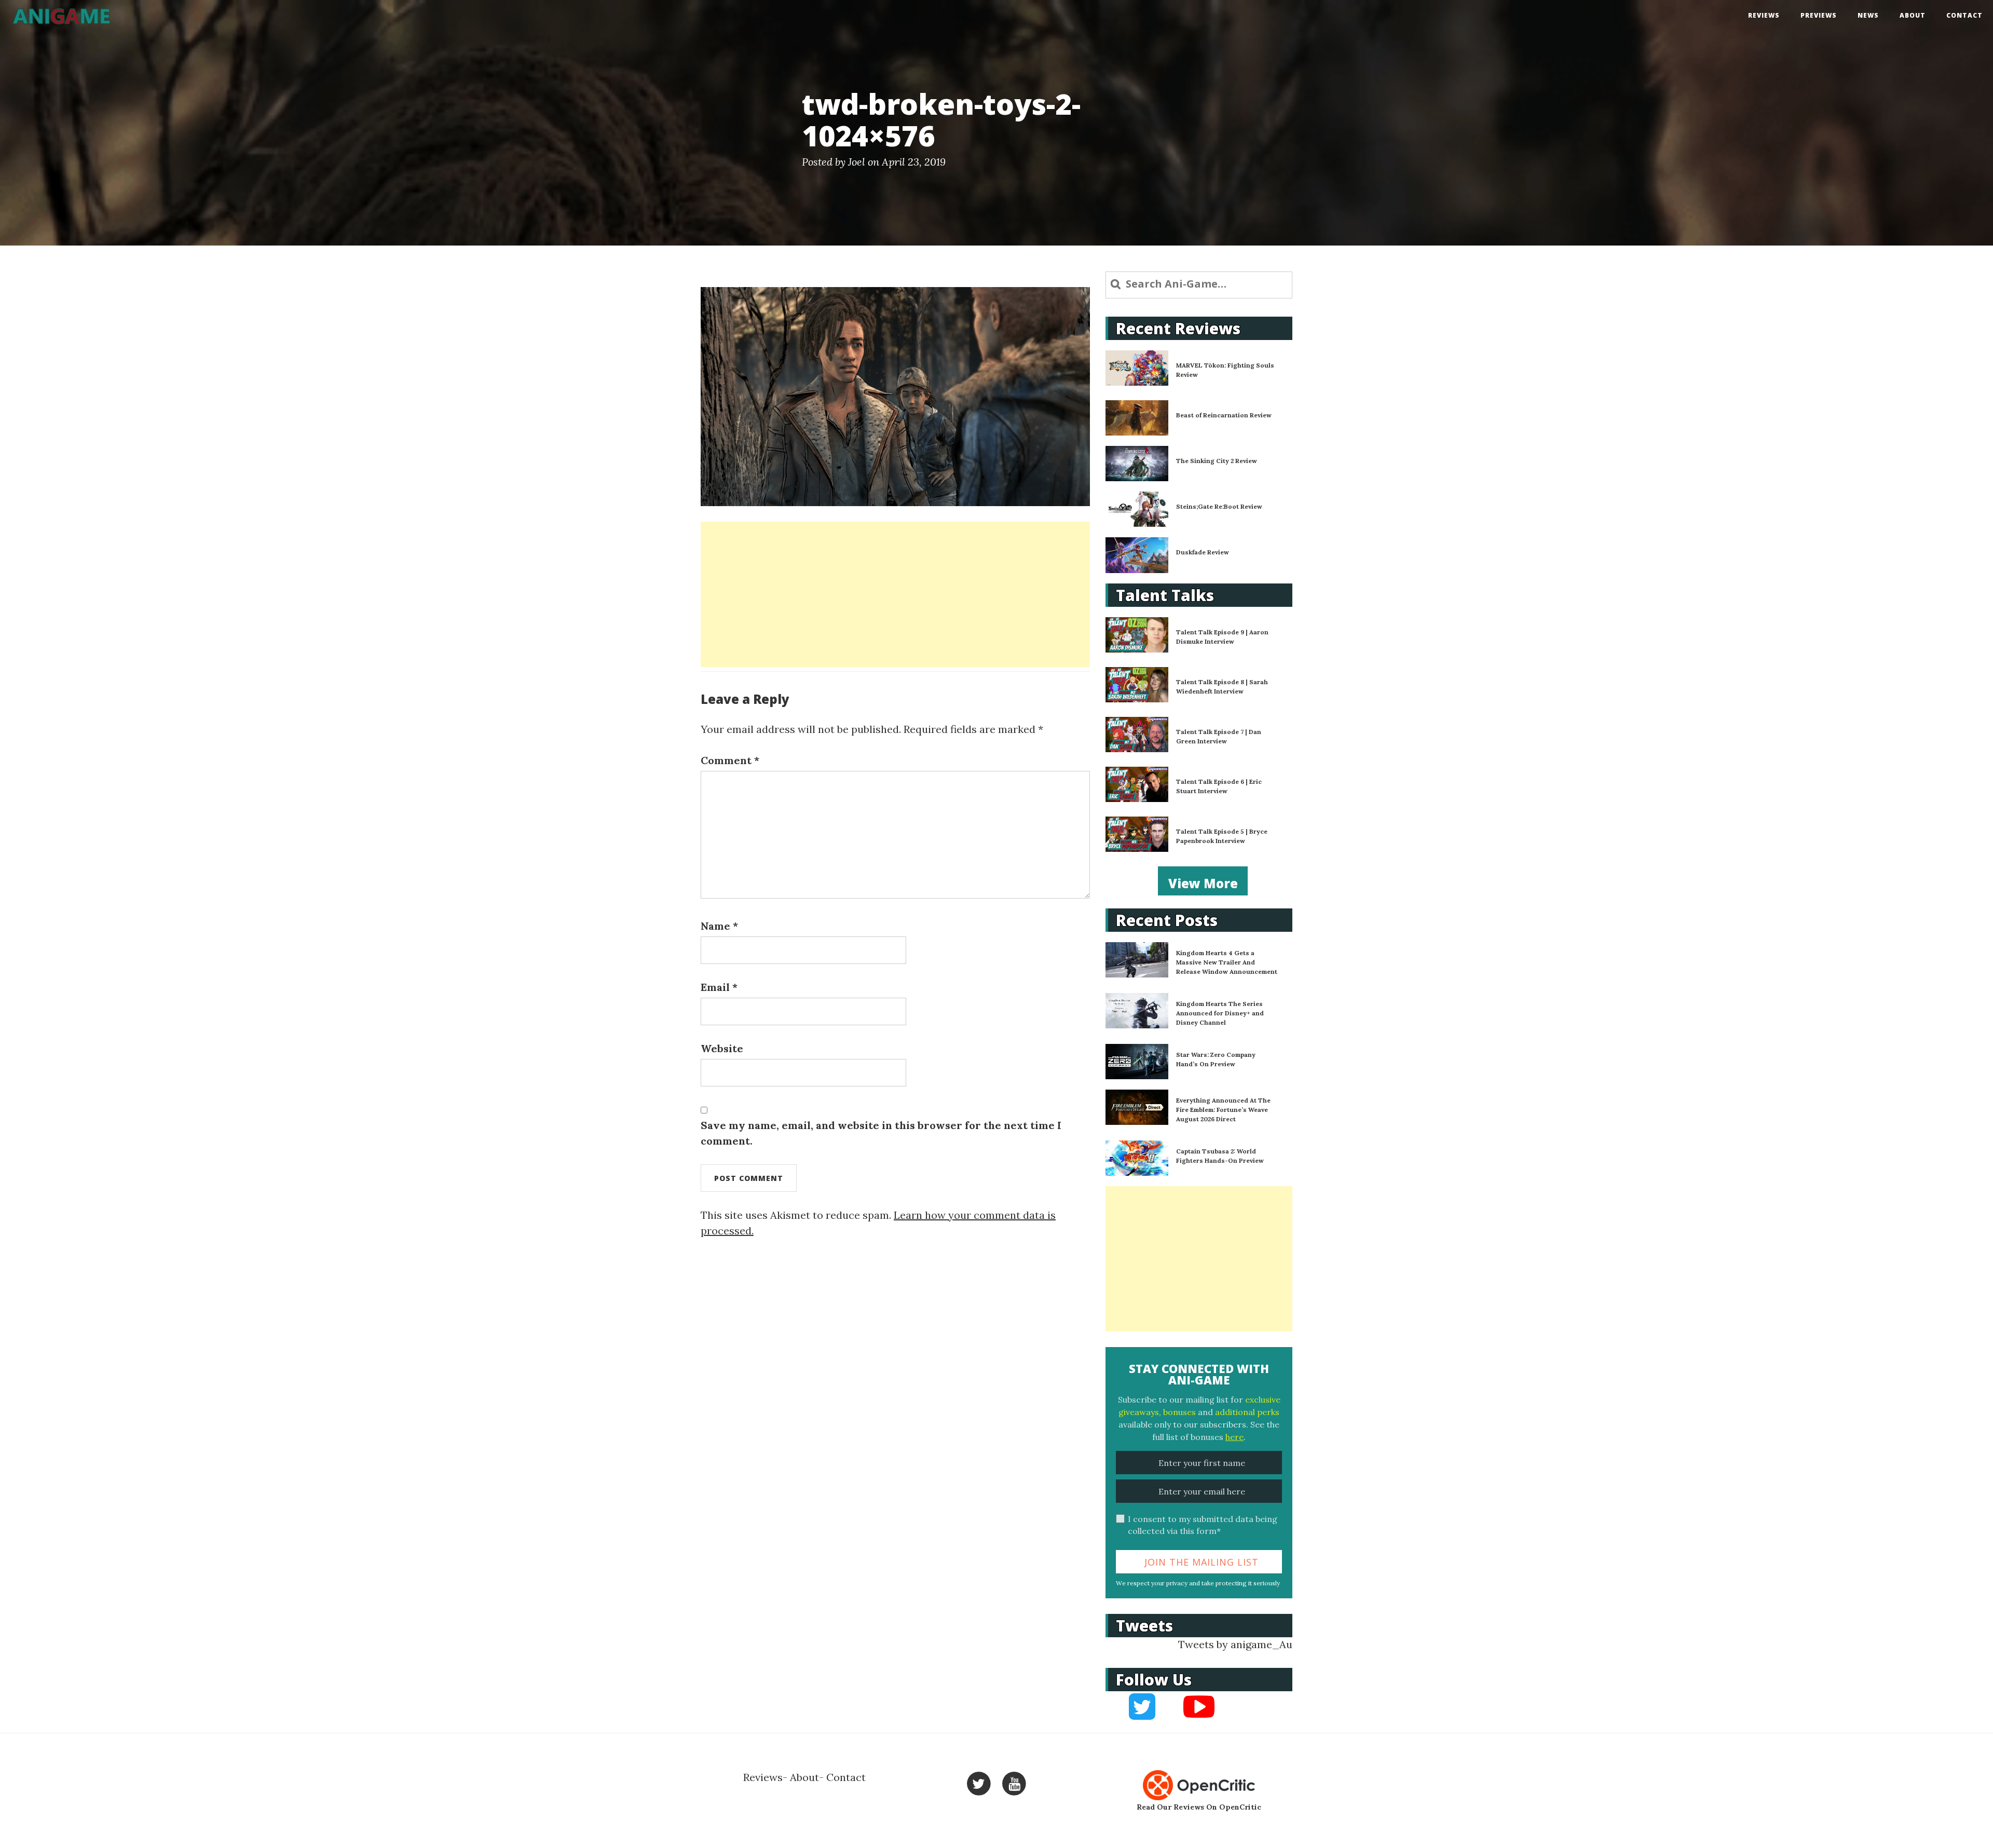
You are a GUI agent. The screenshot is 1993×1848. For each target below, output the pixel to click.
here (1234, 1437)
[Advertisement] (895, 594)
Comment (730, 760)
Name (719, 926)
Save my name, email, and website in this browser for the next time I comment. (881, 1133)
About (1913, 15)
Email (719, 987)
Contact (1964, 15)
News (1868, 15)
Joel (857, 162)
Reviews (1764, 15)
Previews (1819, 15)
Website (722, 1048)
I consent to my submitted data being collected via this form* (1203, 1525)
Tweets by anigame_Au (1235, 1644)
